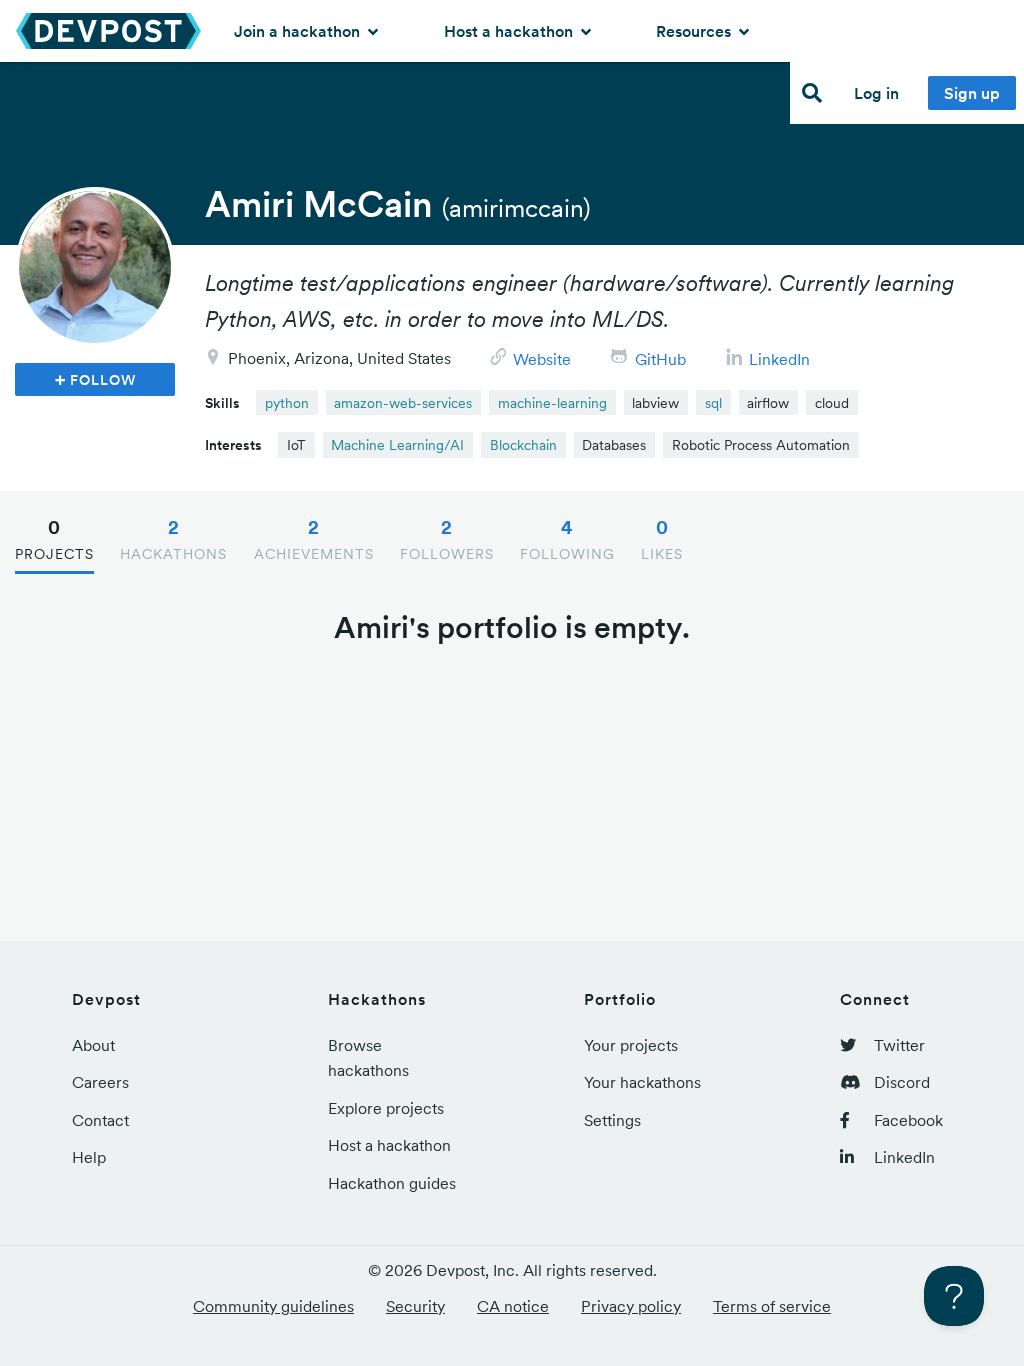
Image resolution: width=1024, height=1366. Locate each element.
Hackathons (173, 539)
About (93, 1045)
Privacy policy (631, 1306)
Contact (100, 1120)
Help (89, 1157)
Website (542, 359)
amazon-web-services (403, 403)
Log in (876, 93)
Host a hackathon (510, 31)
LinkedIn (779, 359)
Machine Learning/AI (397, 445)
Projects (54, 539)
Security (415, 1306)
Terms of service (772, 1306)
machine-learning (552, 403)
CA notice (513, 1306)
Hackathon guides (392, 1183)
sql (713, 403)
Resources (695, 31)
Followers (447, 539)
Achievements (314, 539)
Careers (100, 1082)
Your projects (631, 1045)
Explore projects (386, 1108)
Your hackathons (642, 1082)
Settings (612, 1120)
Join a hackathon (299, 31)
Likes (662, 539)
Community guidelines (273, 1306)
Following (567, 539)
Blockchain (523, 445)
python (287, 403)
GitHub (660, 359)
